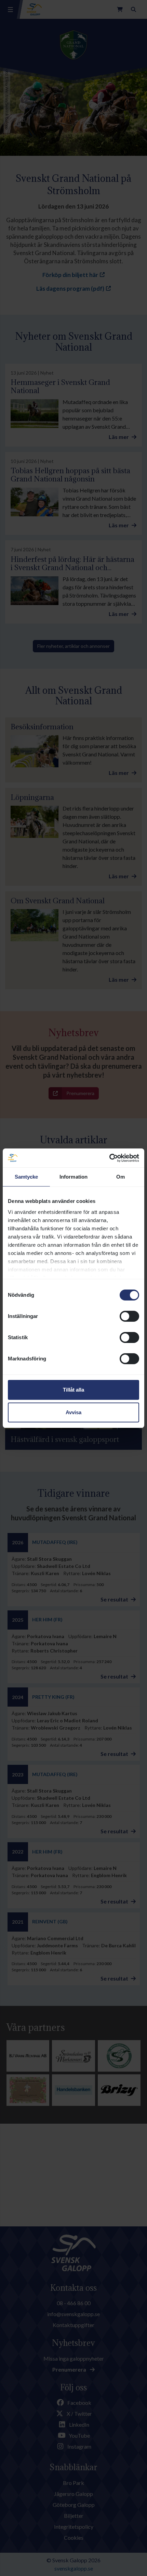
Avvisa (73, 1412)
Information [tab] (73, 1177)
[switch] (129, 1316)
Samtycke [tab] (26, 1177)
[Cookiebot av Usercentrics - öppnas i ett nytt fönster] (109, 1158)
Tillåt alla (73, 1390)
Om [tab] (121, 1177)
